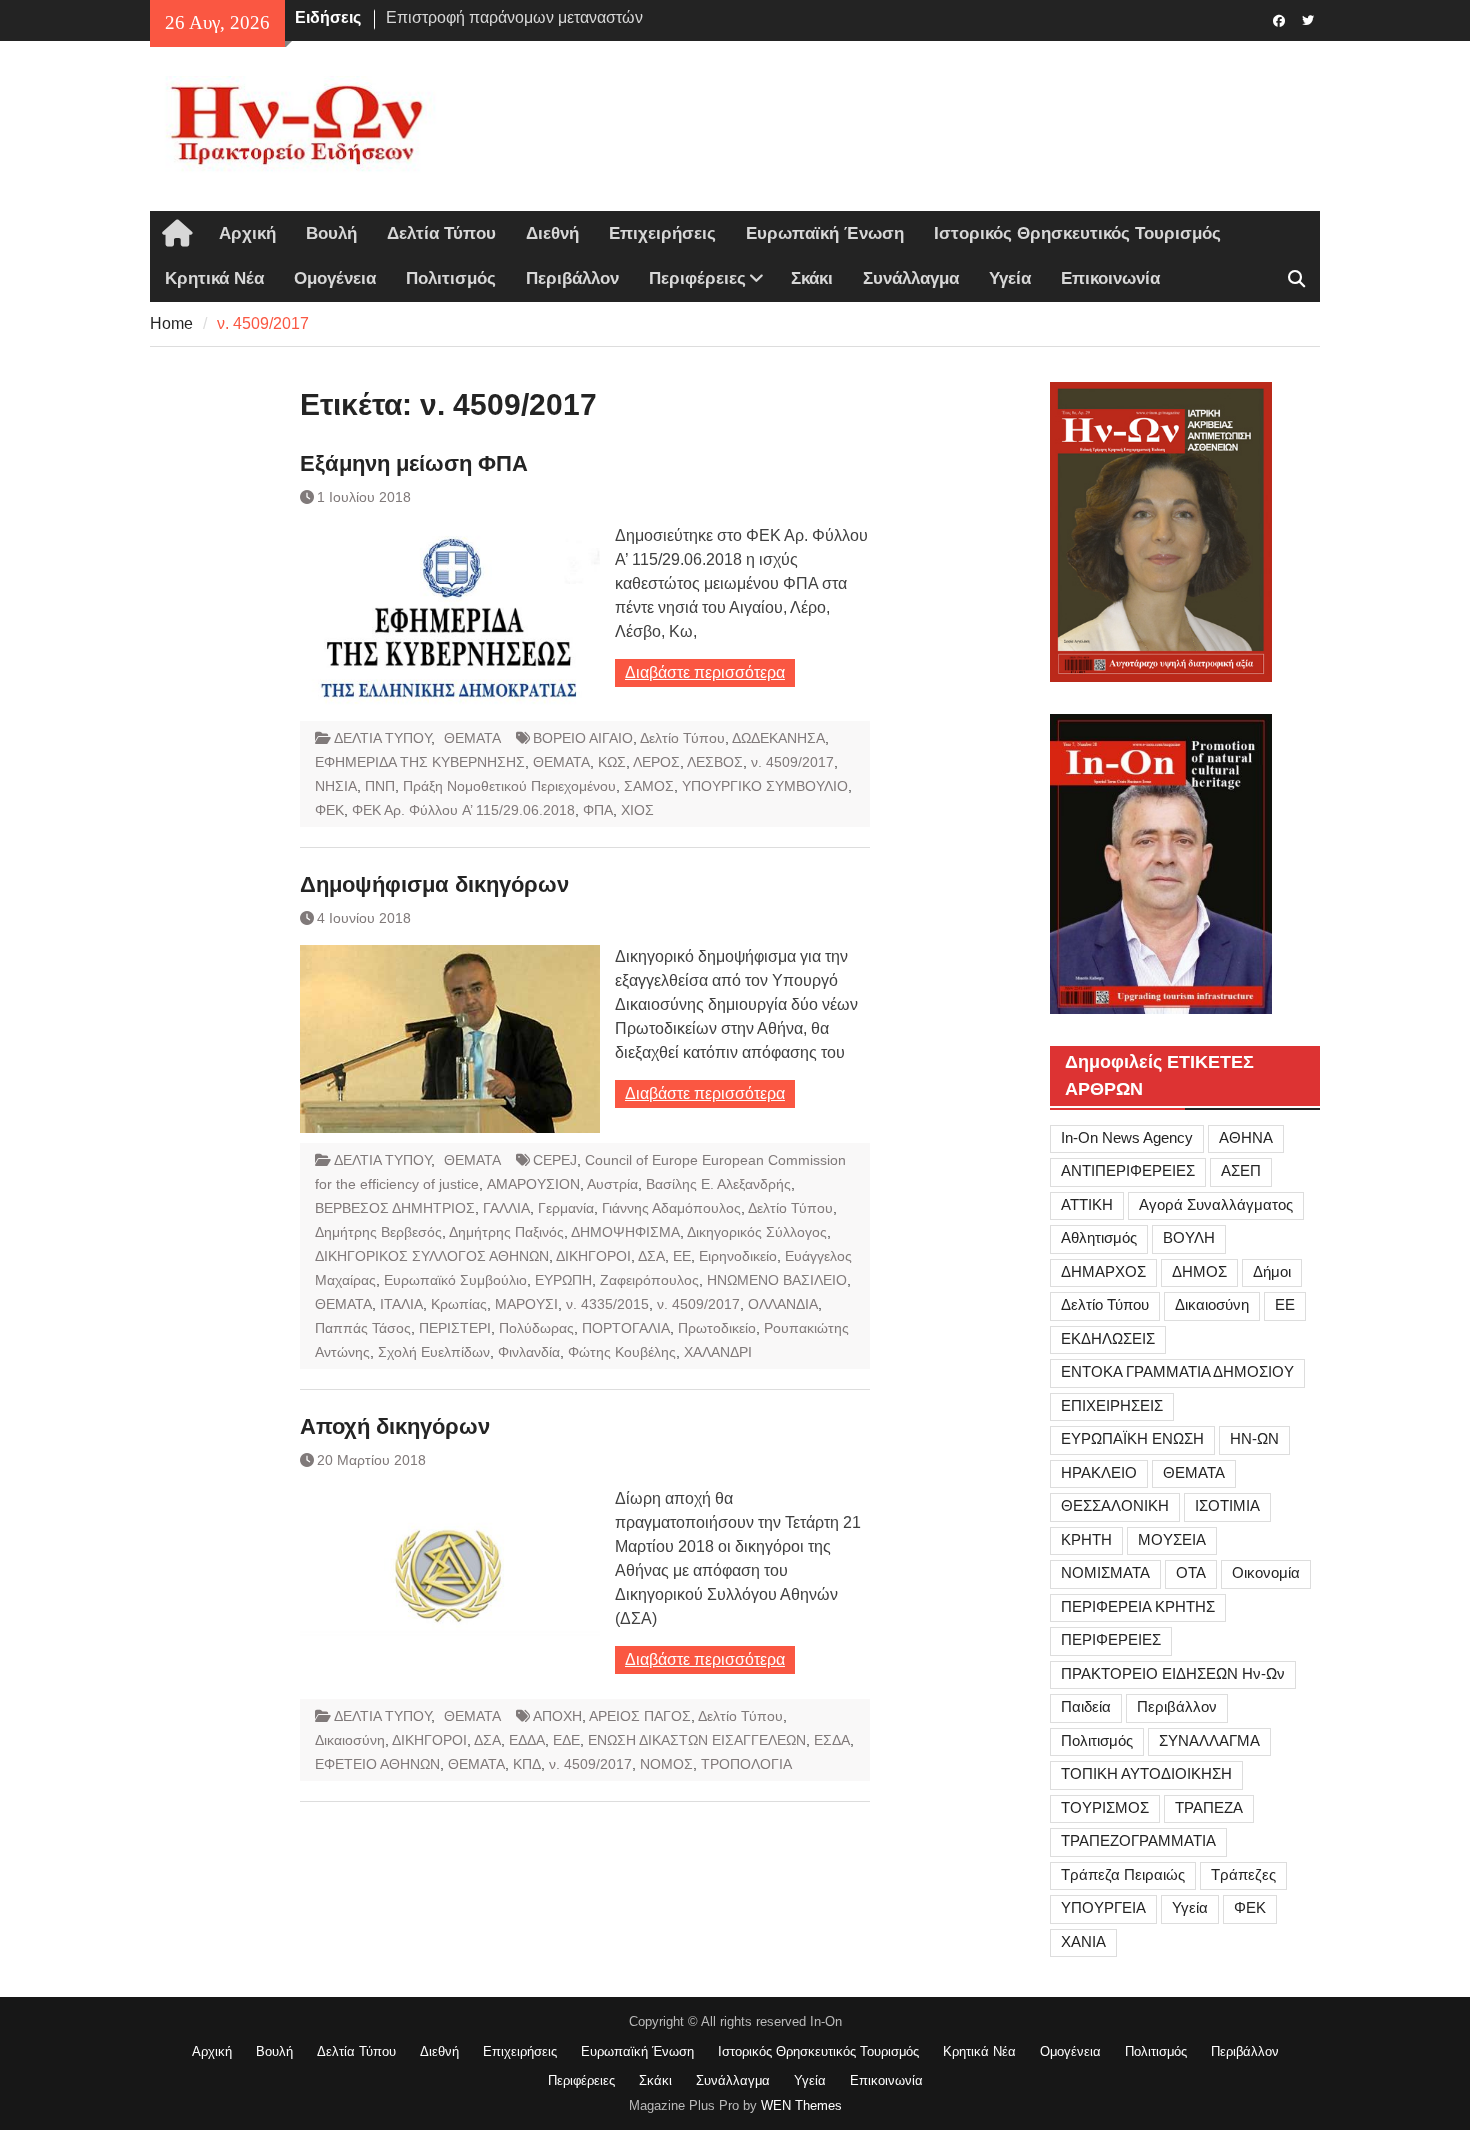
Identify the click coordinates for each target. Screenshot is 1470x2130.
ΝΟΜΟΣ (666, 1764)
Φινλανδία (529, 1352)
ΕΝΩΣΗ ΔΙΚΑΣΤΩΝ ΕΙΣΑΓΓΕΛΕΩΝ (697, 1740)
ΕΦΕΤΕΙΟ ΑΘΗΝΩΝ (377, 1764)
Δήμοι (1272, 1271)
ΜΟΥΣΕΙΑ (1172, 1539)
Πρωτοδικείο (717, 1328)
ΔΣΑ (651, 1256)
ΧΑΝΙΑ (1083, 1941)
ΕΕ (682, 1256)
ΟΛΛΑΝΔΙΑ (783, 1304)
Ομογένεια (335, 278)
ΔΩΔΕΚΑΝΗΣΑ (778, 738)
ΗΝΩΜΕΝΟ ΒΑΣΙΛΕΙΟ (777, 1280)
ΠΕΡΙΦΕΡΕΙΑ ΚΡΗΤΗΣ (1138, 1606)
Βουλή (331, 233)
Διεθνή (552, 233)
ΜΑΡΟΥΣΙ (526, 1304)
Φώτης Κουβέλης (622, 1352)
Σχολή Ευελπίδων (434, 1352)
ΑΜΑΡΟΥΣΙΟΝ (533, 1184)
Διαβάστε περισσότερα (705, 672)
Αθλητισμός (1099, 1237)
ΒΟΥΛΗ (1189, 1237)
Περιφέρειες (697, 278)
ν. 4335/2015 (607, 1304)
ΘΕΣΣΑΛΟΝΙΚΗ (1115, 1505)
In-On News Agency (1127, 1137)
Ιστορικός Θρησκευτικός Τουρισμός (1077, 233)
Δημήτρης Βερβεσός (378, 1232)
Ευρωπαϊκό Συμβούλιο (455, 1280)
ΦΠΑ (598, 810)
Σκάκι (812, 278)
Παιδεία (1086, 1706)
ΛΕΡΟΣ (656, 762)
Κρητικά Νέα (214, 278)
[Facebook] (1278, 19)
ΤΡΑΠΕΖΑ (1209, 1807)
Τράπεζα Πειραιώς (1123, 1874)
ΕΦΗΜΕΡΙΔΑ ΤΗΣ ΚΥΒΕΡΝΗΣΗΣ (420, 762)
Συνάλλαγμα (911, 278)
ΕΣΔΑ (832, 1740)
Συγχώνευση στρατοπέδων (482, 21)
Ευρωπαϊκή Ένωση (825, 233)
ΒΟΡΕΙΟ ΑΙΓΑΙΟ (583, 738)
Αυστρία (612, 1184)
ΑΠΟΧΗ (557, 1716)
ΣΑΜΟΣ (649, 786)
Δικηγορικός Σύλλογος (757, 1232)
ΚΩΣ (612, 762)
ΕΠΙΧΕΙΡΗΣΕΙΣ (1112, 1405)
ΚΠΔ (527, 1764)
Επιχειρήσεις (662, 233)
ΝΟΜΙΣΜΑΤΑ (1105, 1572)
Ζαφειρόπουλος (649, 1280)
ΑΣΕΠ (1241, 1170)
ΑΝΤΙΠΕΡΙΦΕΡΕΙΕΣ (1128, 1170)
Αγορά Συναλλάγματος (1216, 1204)
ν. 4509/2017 (792, 762)
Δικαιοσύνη (350, 1740)
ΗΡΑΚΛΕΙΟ (1099, 1472)
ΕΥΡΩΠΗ (563, 1280)
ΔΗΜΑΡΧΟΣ (1103, 1271)
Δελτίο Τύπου (682, 738)
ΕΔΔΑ (527, 1740)
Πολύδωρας (536, 1328)
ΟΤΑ (1191, 1572)
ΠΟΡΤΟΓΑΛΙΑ (626, 1328)
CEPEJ (555, 1160)
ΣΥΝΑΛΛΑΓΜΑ (1209, 1740)
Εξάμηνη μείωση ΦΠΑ (414, 463)
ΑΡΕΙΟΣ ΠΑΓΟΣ (640, 1716)
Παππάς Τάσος (363, 1328)
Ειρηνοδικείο (738, 1256)
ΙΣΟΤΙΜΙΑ (1227, 1505)
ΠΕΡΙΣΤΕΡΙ (455, 1328)
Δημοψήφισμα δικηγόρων (434, 884)
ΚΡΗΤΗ (1086, 1539)
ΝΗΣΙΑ (336, 786)
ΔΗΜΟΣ (1199, 1271)
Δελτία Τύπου (441, 233)
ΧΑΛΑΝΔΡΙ (718, 1352)
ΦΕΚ (329, 810)
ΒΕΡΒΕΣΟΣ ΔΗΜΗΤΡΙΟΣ (395, 1208)
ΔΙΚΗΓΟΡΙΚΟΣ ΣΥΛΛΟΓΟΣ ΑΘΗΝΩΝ (432, 1256)
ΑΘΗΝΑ (1246, 1137)
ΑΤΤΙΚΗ (1087, 1204)
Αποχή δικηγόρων (395, 1426)
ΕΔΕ (566, 1740)
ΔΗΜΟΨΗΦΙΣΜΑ (625, 1232)
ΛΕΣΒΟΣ (715, 762)
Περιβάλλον (572, 278)
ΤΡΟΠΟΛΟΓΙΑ (746, 1764)
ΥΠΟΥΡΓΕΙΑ (1103, 1907)
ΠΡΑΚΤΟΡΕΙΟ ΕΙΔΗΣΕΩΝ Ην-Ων (1173, 1673)
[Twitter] (1307, 19)
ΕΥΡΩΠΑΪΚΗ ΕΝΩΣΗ (1132, 1438)
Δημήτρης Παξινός (506, 1232)
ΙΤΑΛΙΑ (401, 1304)
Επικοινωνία (1110, 278)
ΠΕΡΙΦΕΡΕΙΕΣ (1111, 1639)
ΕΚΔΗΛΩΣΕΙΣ (1108, 1338)
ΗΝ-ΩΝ (1254, 1438)
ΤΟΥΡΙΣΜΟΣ (1105, 1807)
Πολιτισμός (451, 278)
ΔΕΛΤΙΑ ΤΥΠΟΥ (382, 738)
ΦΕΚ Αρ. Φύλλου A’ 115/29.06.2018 (463, 810)
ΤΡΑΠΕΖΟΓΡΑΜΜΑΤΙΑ (1138, 1840)
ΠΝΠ (380, 786)
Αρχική (247, 233)
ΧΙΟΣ (637, 810)
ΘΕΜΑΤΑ (472, 738)
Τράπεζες (1243, 1874)
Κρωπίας (459, 1304)
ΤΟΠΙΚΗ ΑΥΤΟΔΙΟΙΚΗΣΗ (1146, 1773)
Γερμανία (566, 1208)
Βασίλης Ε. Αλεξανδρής (718, 1184)
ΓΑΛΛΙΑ (506, 1208)
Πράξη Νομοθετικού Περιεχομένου (509, 786)
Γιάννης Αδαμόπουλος (671, 1208)
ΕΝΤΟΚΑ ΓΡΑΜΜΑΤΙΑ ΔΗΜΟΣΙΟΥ (1177, 1371)
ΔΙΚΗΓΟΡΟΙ (593, 1256)
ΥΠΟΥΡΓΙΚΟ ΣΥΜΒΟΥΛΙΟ (765, 786)
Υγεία (1010, 278)
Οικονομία (1266, 1572)
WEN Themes (801, 2105)
